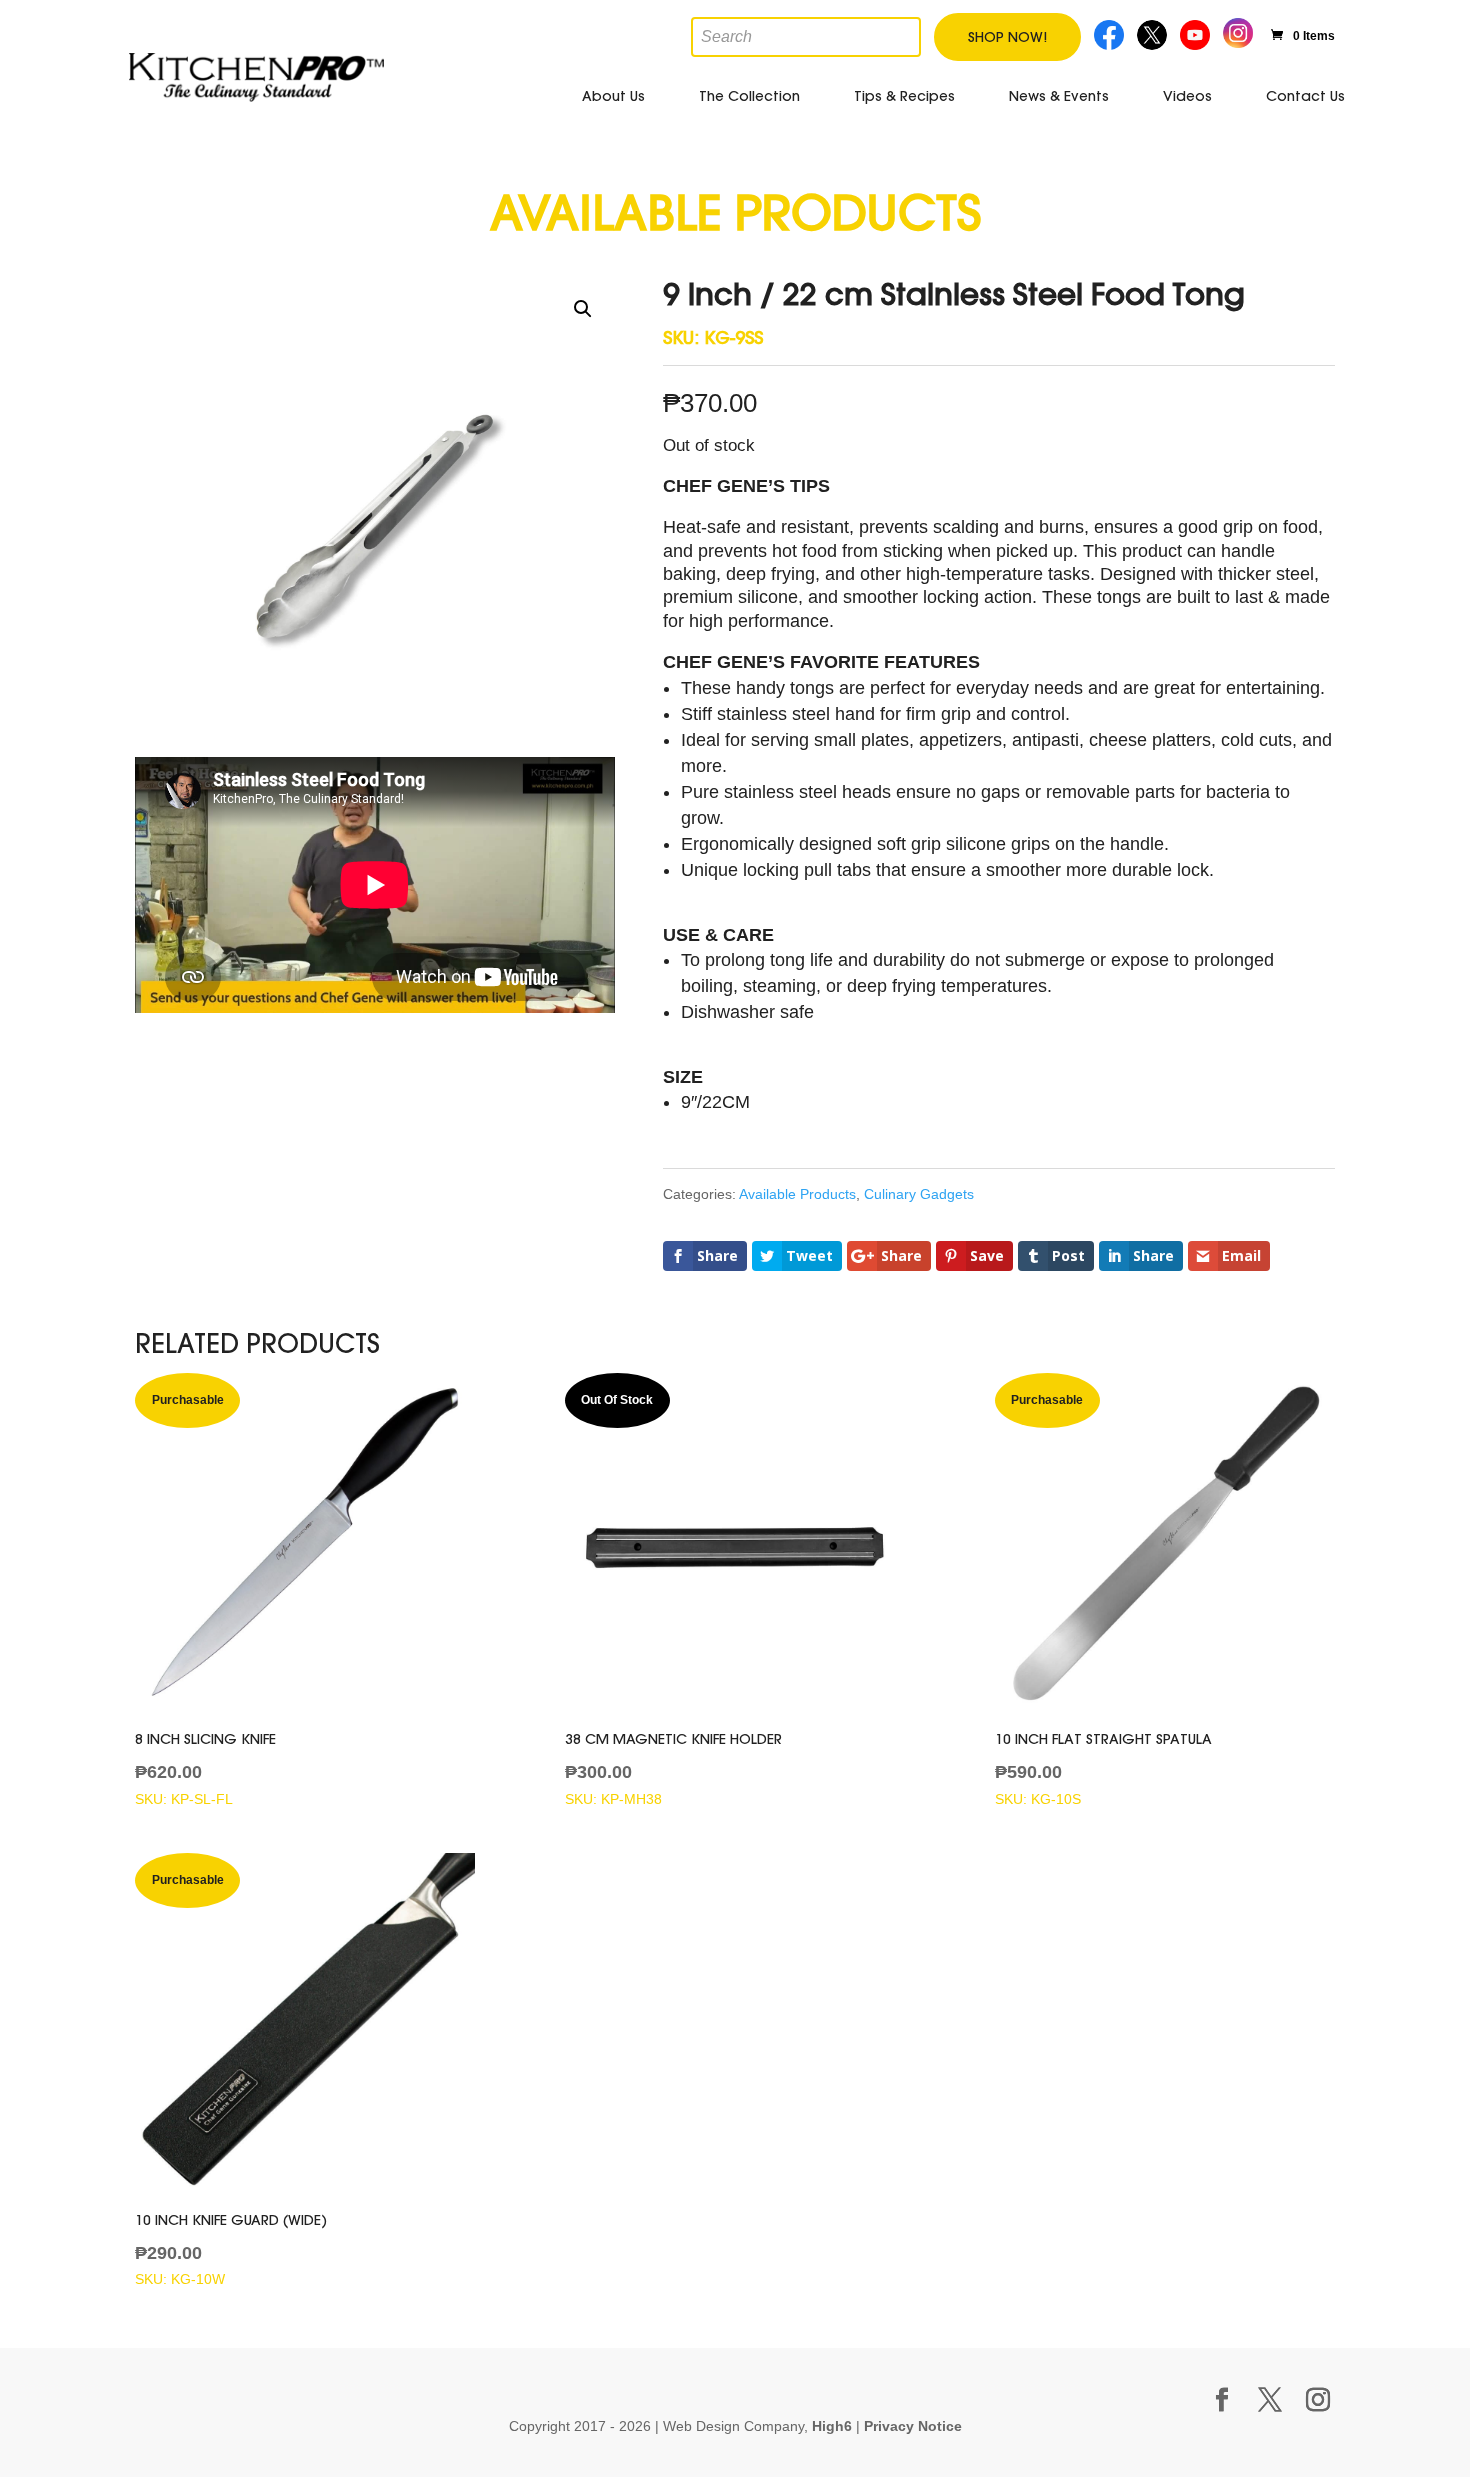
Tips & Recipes (904, 96)
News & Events (1059, 96)
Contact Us (1305, 96)
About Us (613, 96)
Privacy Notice (913, 2426)
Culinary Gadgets (919, 1194)
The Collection (749, 96)
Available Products (797, 1194)
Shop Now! (1007, 37)
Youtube (1197, 32)
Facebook (1110, 32)
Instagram (1238, 30)
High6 (832, 2426)
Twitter (1154, 32)
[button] (583, 309)
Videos (1187, 96)
